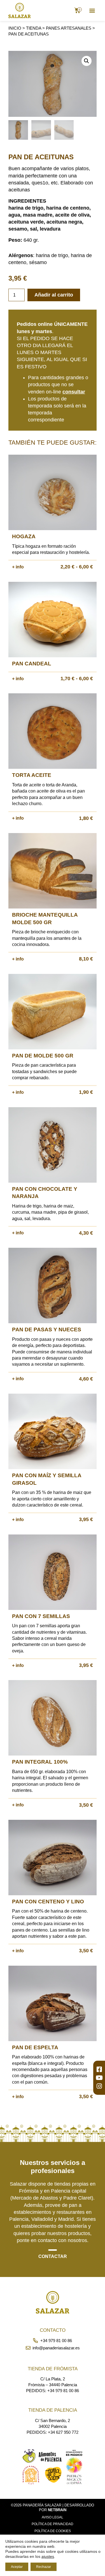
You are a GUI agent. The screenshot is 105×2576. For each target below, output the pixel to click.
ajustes (48, 2556)
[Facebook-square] (99, 2069)
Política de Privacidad (53, 2524)
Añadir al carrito (54, 295)
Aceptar (17, 2567)
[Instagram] (99, 2086)
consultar (74, 392)
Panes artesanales (69, 28)
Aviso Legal (53, 2517)
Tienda (34, 28)
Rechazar (44, 2567)
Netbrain (57, 2510)
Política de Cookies (53, 2531)
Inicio (15, 28)
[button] (92, 10)
